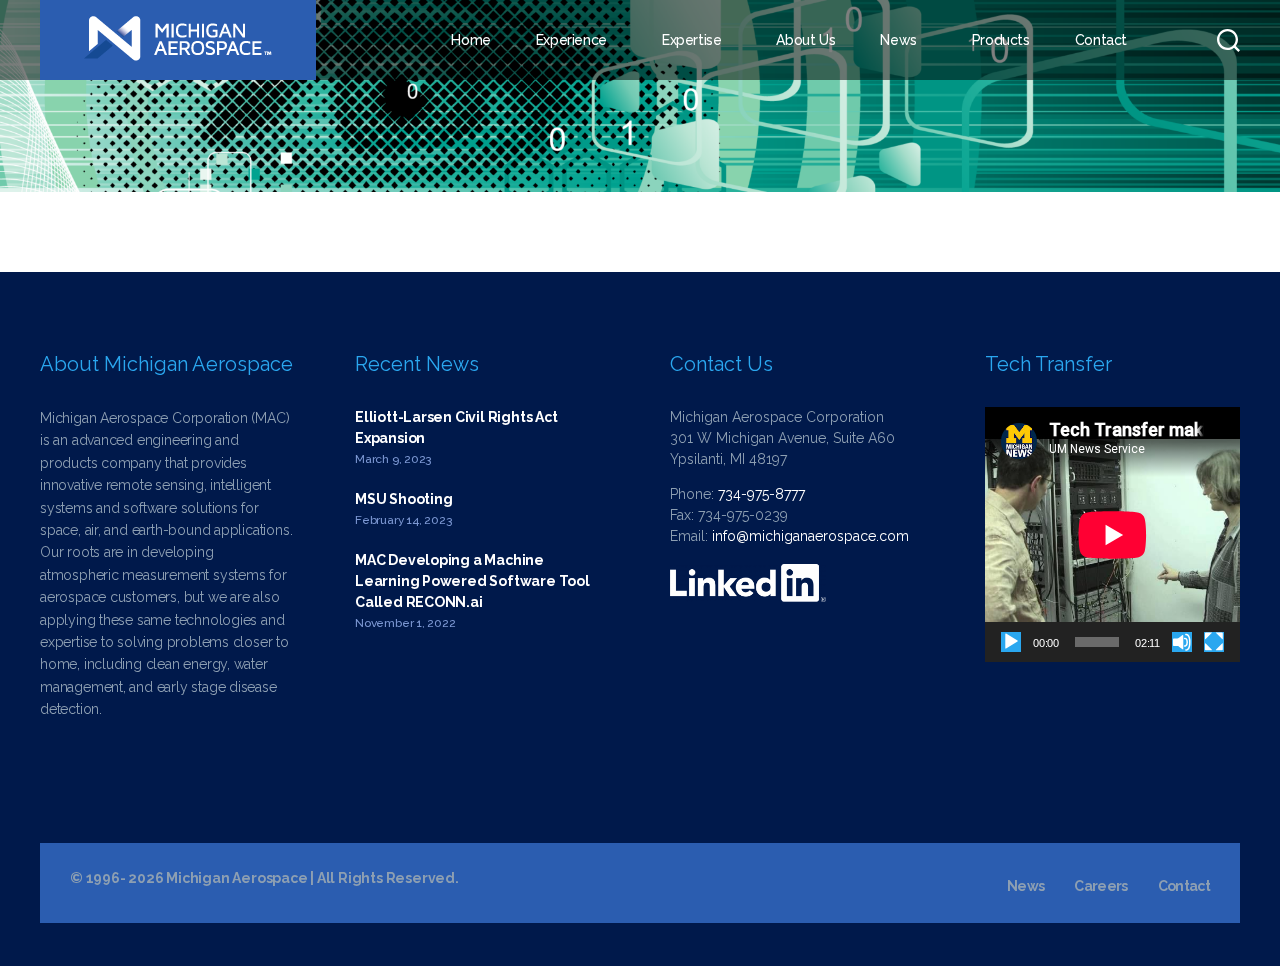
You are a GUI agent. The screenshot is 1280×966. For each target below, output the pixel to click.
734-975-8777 (761, 494)
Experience (571, 40)
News (898, 40)
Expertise (692, 40)
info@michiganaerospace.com (810, 536)
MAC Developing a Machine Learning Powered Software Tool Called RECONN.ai (472, 581)
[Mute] (1182, 642)
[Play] (1011, 642)
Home (470, 40)
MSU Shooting (403, 499)
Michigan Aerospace (236, 878)
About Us (805, 40)
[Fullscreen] (1214, 642)
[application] (1112, 534)
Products (1001, 40)
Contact (1101, 40)
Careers (1100, 886)
